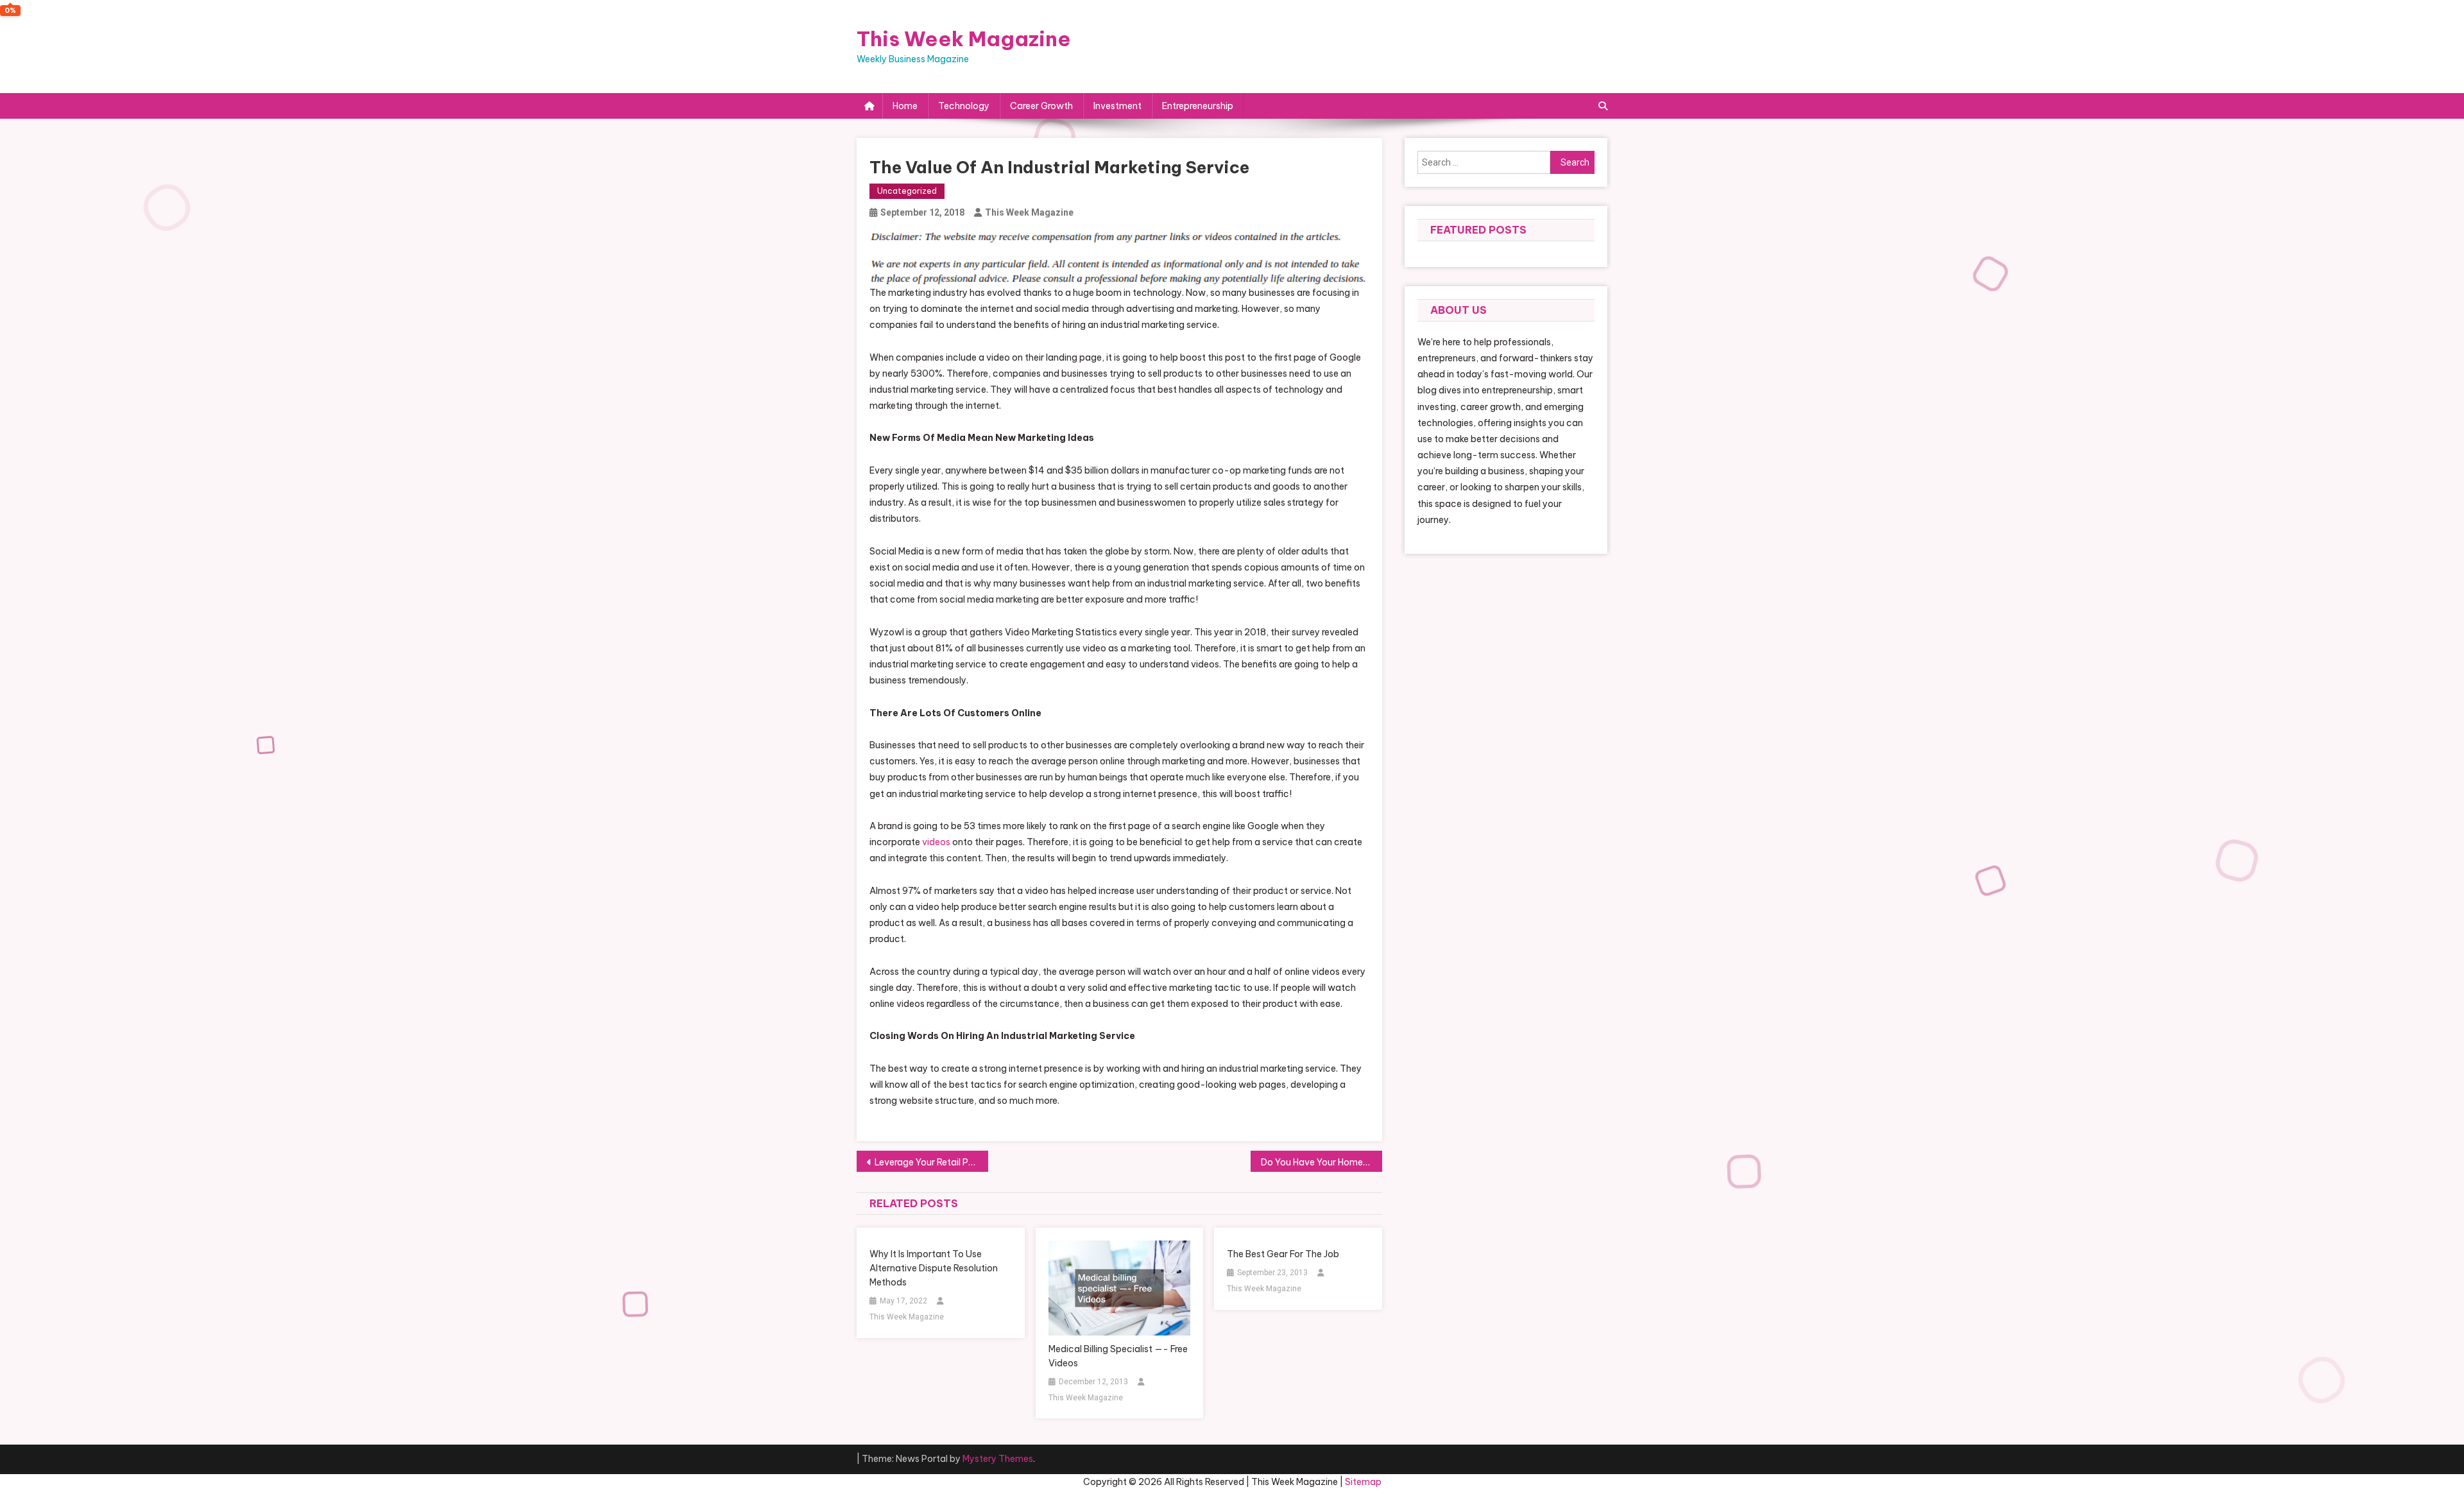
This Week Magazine (964, 39)
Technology (964, 106)
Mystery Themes (998, 1459)
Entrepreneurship (1198, 106)
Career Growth (1041, 106)
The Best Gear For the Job (1283, 1254)
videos (936, 842)
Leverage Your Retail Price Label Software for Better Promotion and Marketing (931, 1162)
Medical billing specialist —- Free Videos (1118, 1356)
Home (905, 106)
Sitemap (1363, 1482)
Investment (1117, 106)
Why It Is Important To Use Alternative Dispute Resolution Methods (934, 1268)
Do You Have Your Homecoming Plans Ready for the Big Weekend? (1322, 1162)
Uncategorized (907, 191)
